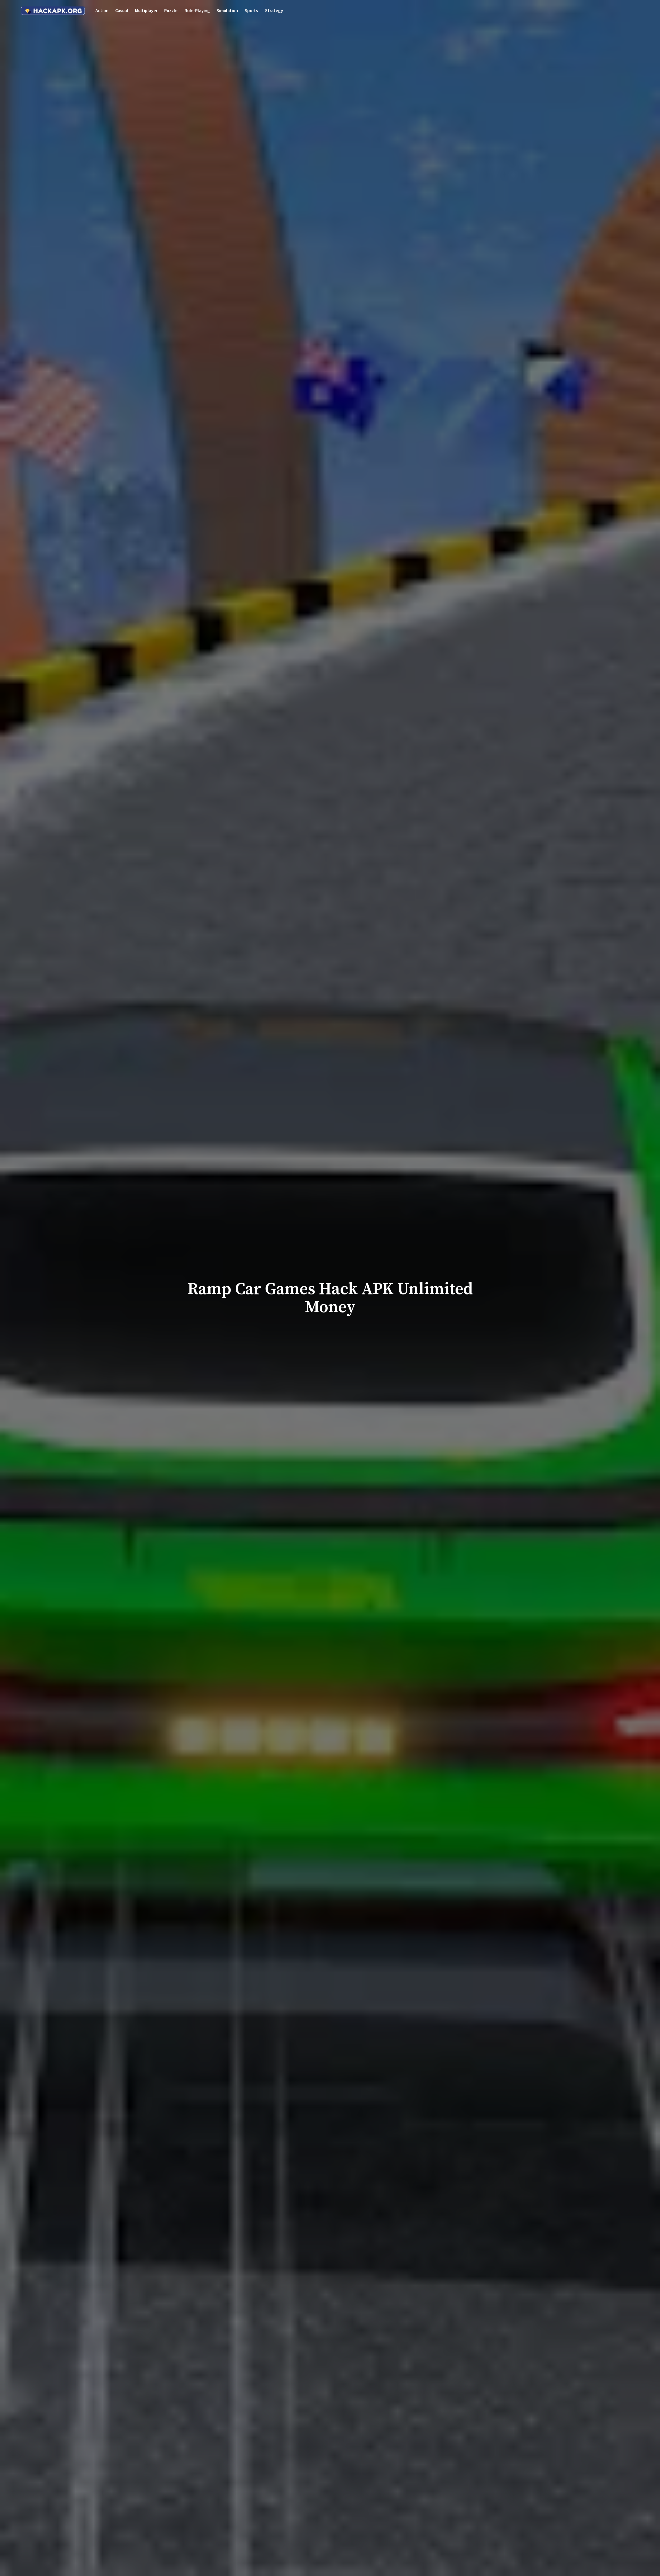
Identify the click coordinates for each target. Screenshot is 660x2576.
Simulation (227, 10)
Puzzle (171, 10)
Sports (251, 10)
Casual (122, 10)
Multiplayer (146, 10)
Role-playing (197, 10)
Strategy (274, 10)
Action (102, 10)
